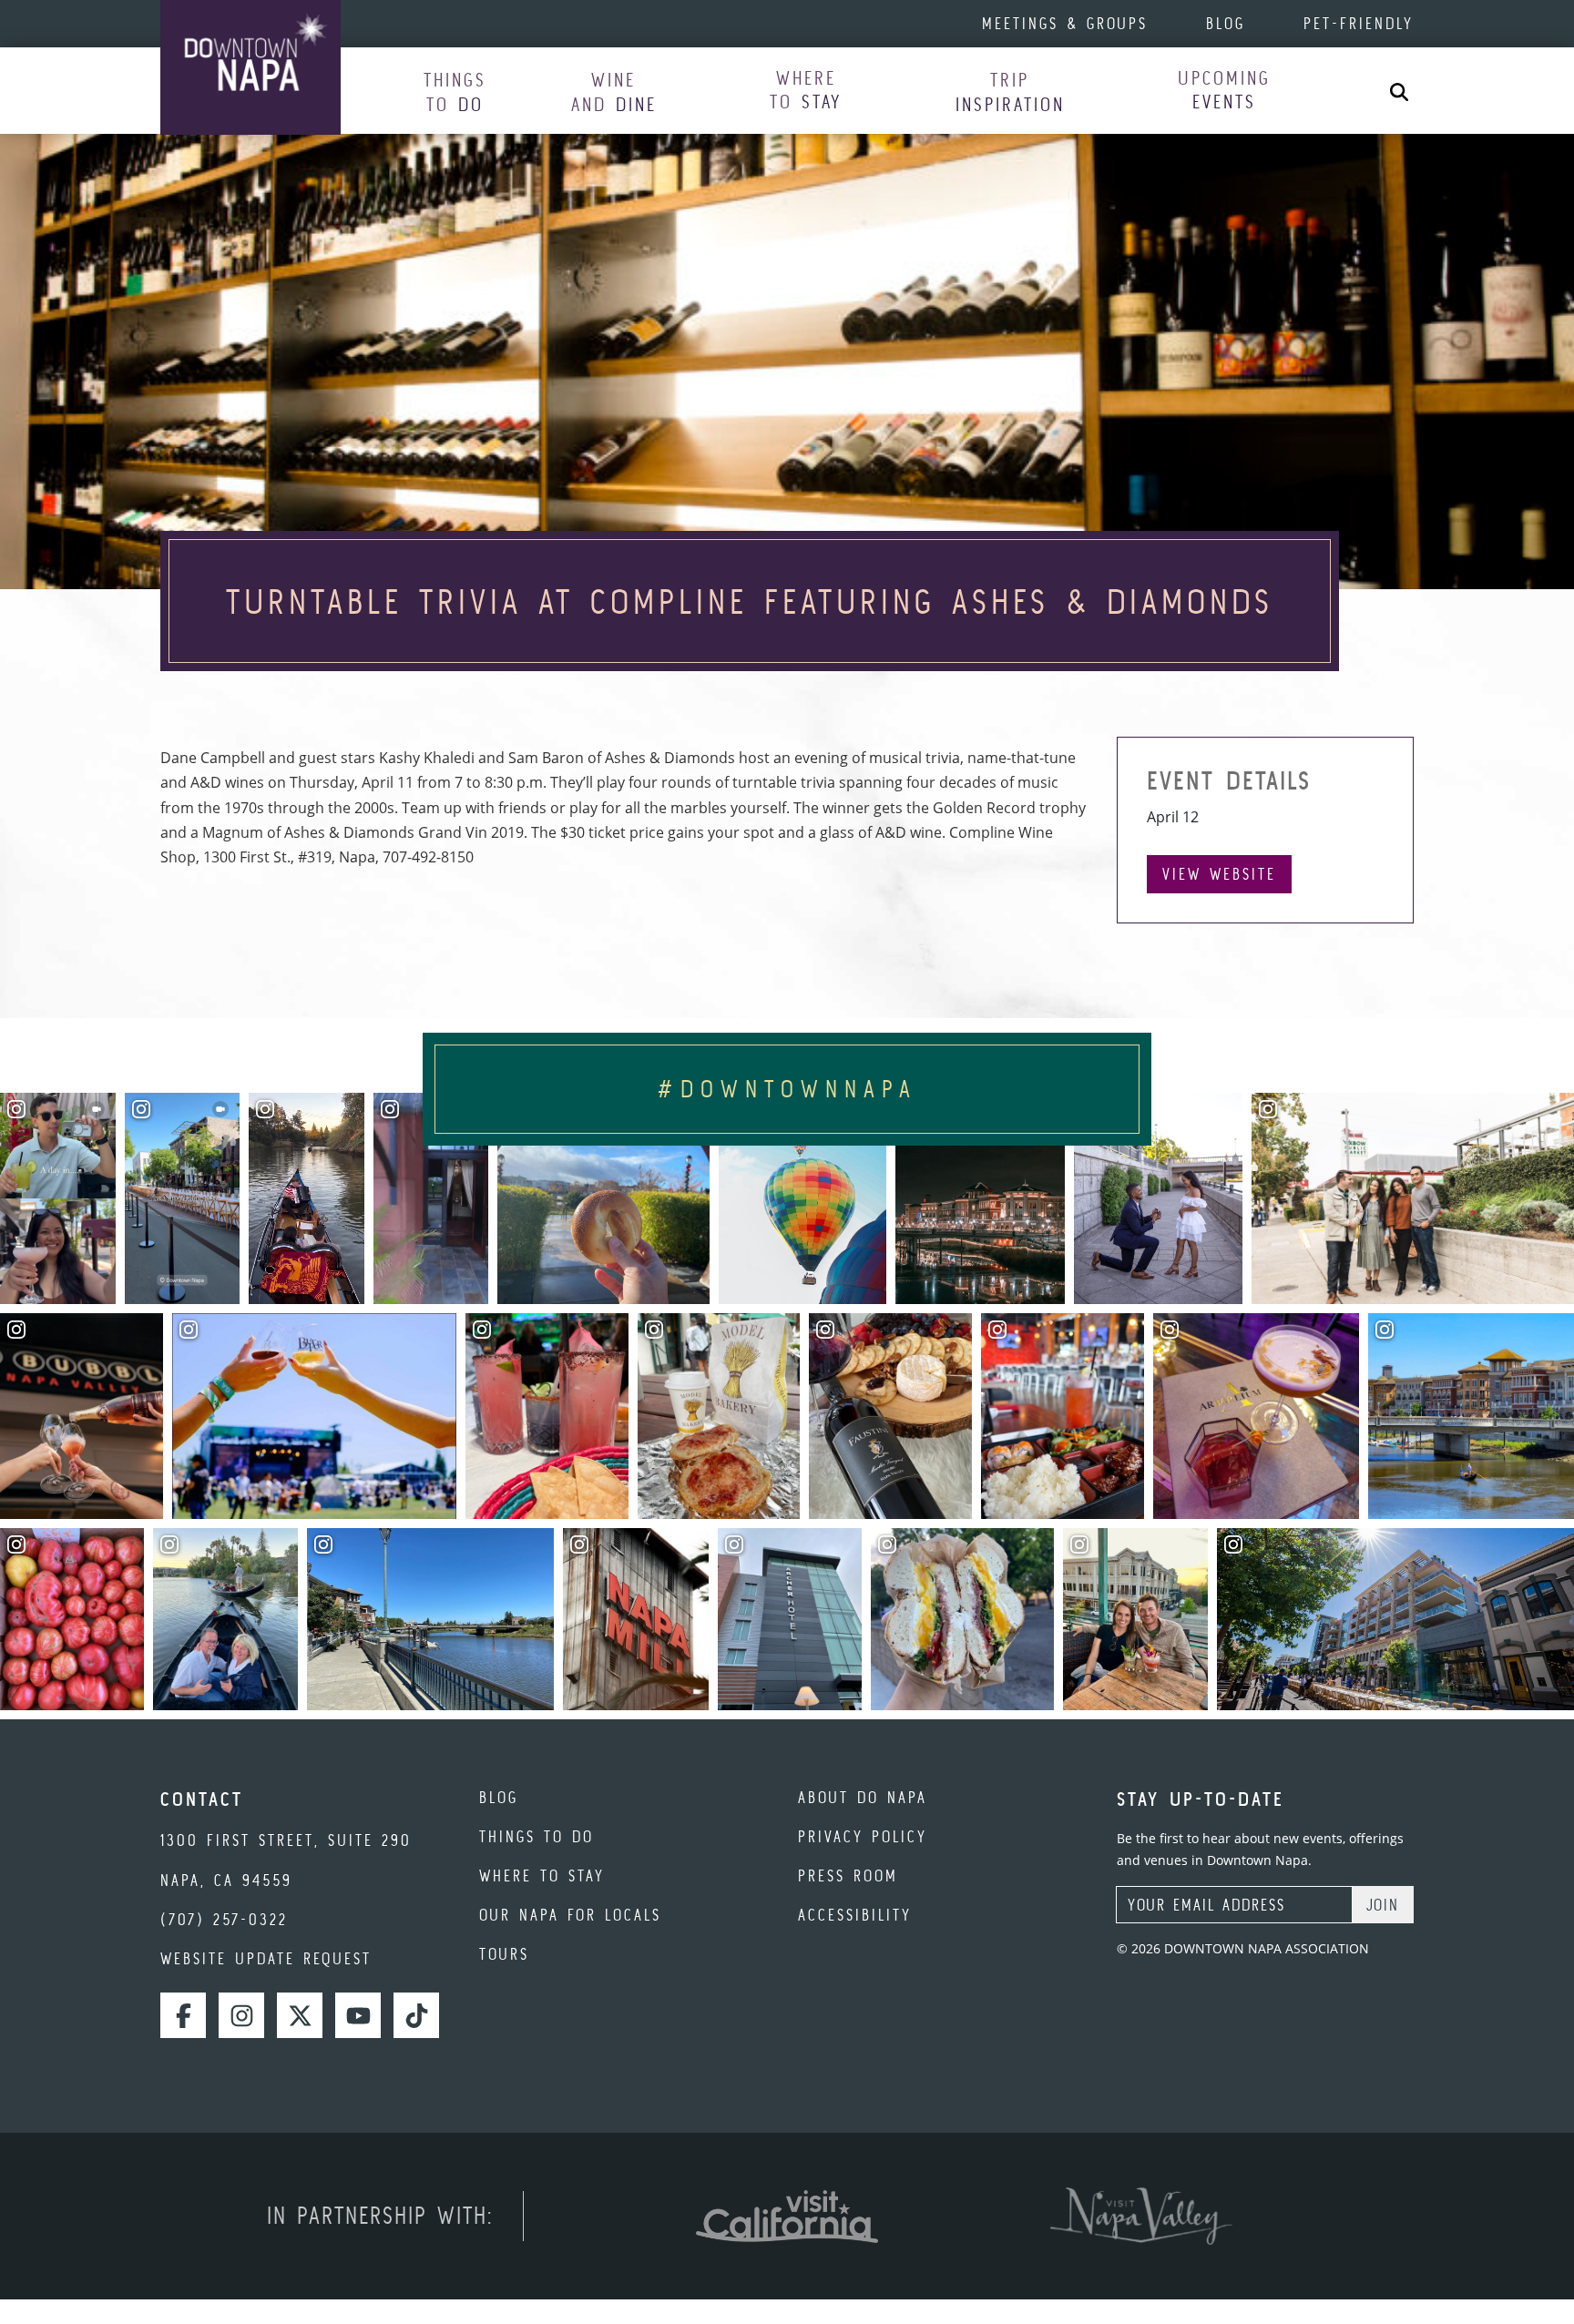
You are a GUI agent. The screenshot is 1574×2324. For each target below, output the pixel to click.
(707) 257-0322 (224, 1919)
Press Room (848, 1876)
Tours (504, 1954)
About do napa (863, 1797)
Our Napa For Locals (570, 1915)
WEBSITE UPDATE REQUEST (266, 1958)
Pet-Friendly (1359, 23)
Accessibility (855, 1915)
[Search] (1399, 91)
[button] (455, 92)
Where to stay (542, 1876)
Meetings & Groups (1065, 23)
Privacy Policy (863, 1836)
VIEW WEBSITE (1219, 874)
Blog (1226, 23)
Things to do (537, 1836)
